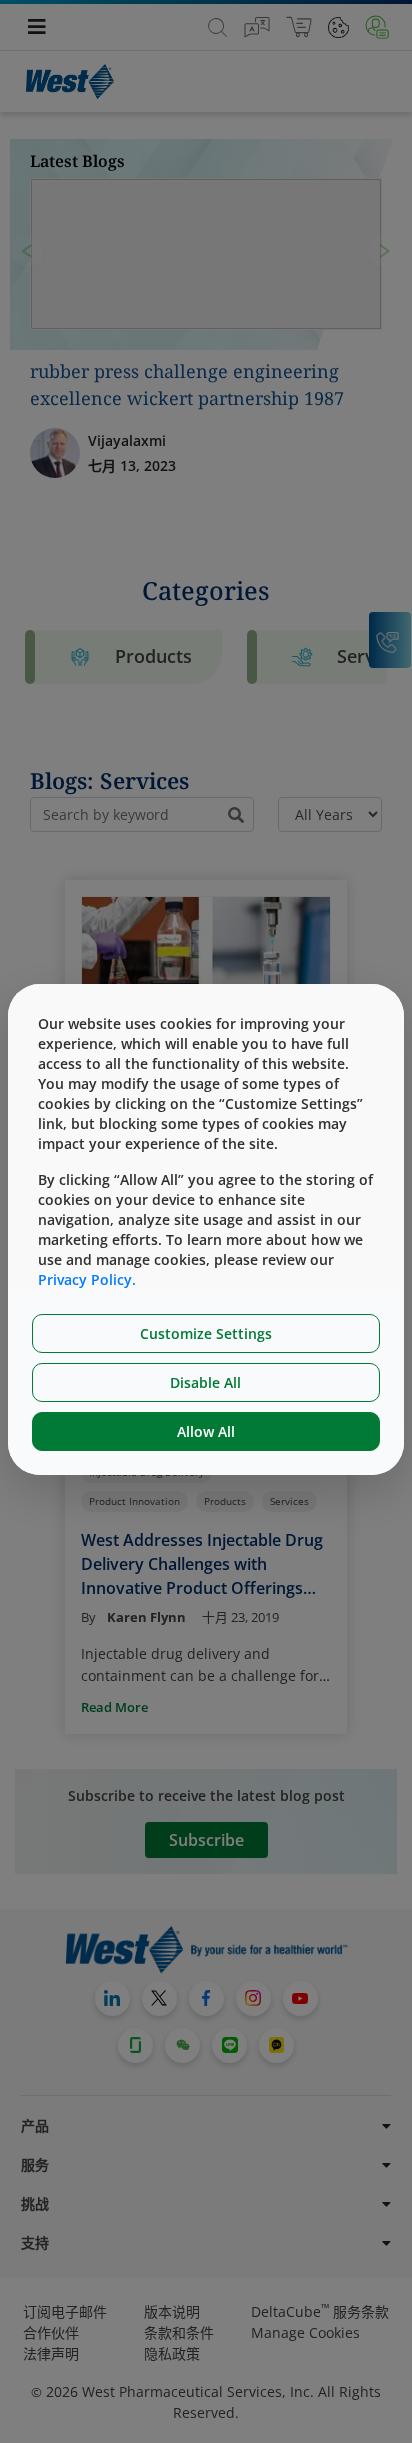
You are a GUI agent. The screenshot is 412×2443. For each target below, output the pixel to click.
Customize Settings (206, 1333)
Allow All (206, 1431)
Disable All (205, 1382)
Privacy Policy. (87, 1279)
